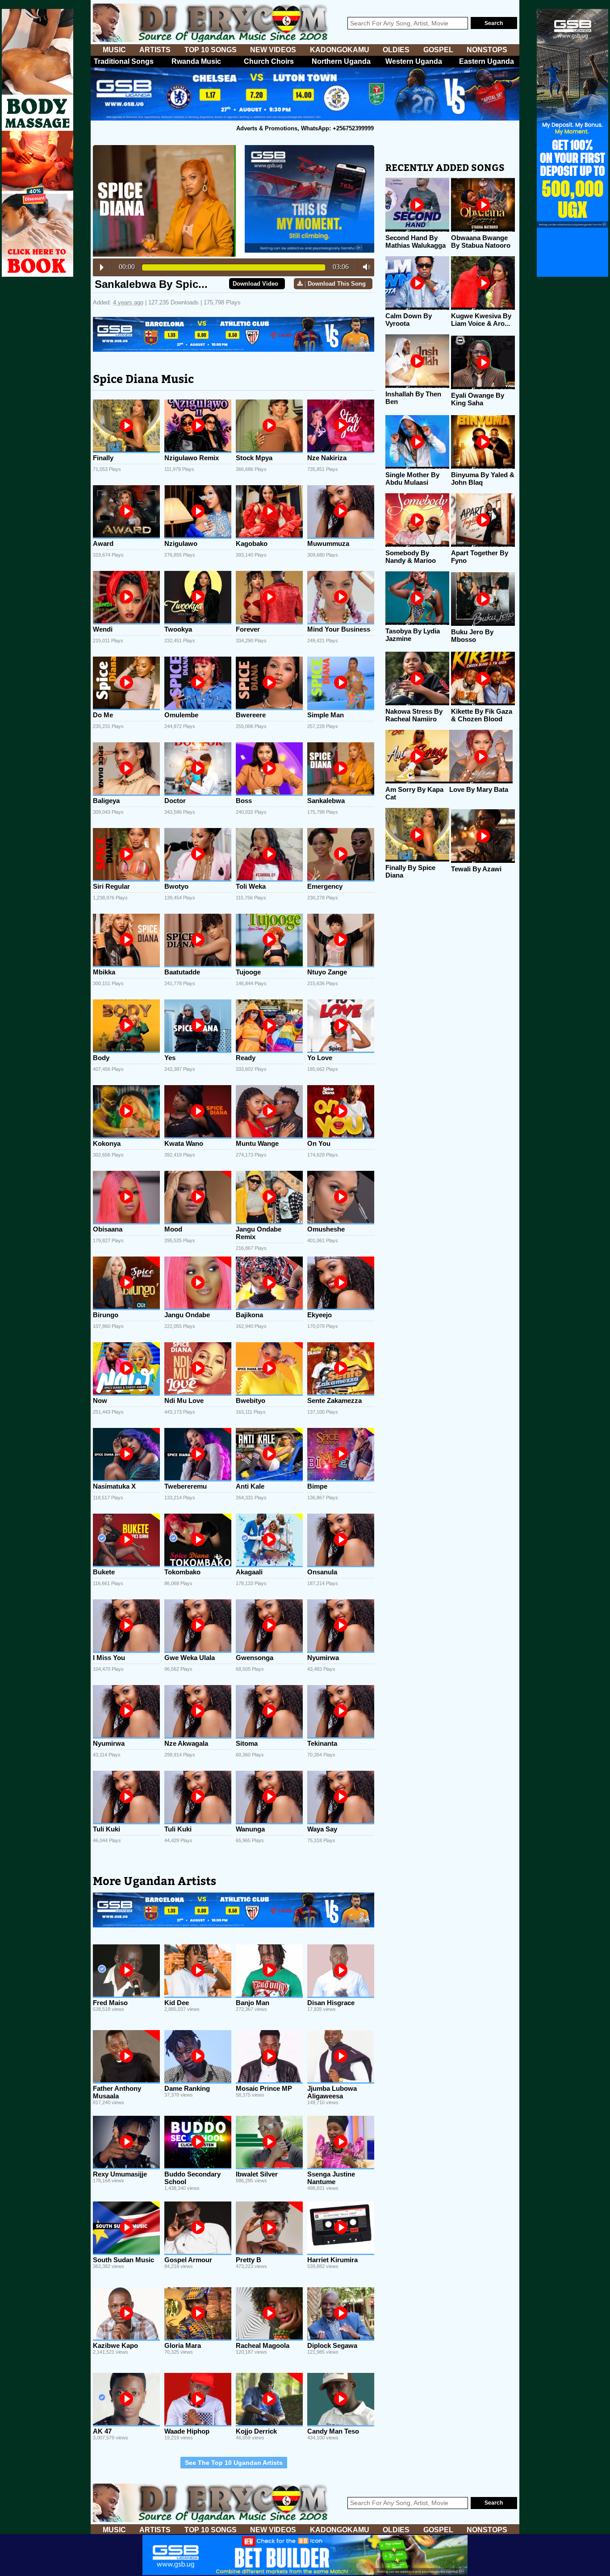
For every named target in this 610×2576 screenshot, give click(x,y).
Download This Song (337, 284)
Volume (364, 267)
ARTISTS (155, 50)
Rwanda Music (196, 61)
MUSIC (114, 50)
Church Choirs (269, 61)
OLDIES (396, 50)
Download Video (255, 284)
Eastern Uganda (487, 61)
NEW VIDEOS (273, 50)
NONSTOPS (487, 50)
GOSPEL (438, 50)
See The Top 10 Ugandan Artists (234, 2463)
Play (102, 267)
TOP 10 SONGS (211, 50)
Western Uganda (414, 61)
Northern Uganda (341, 61)
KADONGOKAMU (340, 50)
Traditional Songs (124, 61)
